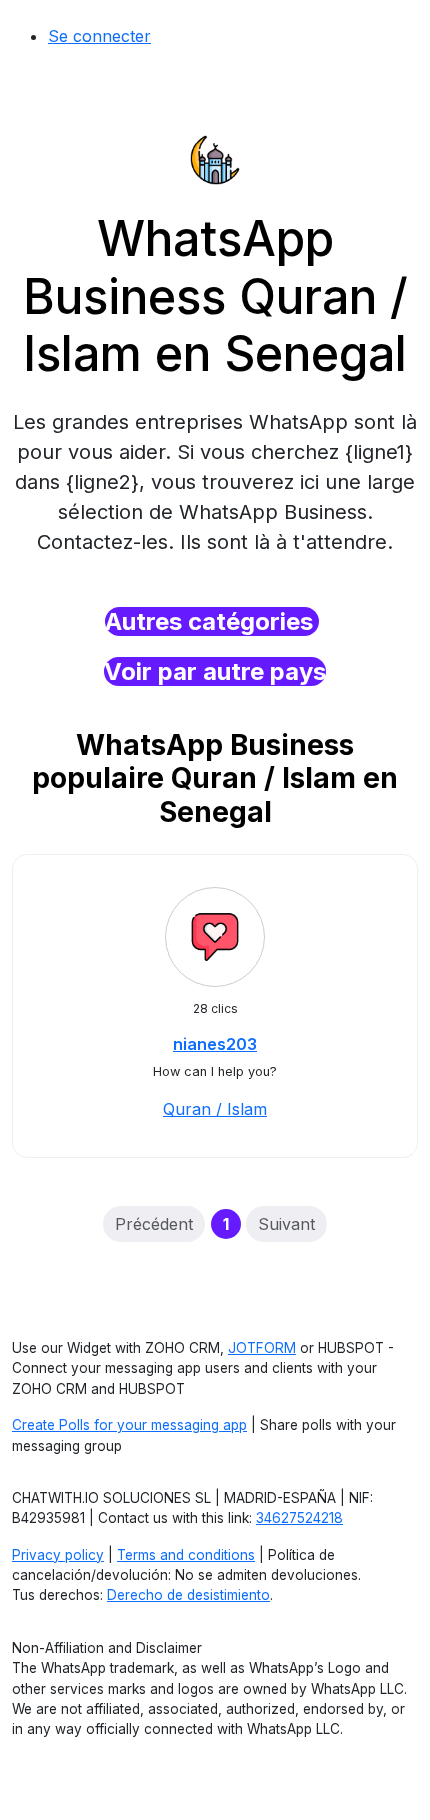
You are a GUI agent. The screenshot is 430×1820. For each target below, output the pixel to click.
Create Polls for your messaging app (129, 1425)
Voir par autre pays (215, 671)
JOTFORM (262, 1348)
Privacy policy (58, 1555)
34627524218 (299, 1518)
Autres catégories (212, 621)
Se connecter (99, 36)
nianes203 (215, 1044)
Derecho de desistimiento (188, 1595)
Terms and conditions (186, 1555)
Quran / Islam (215, 1109)
